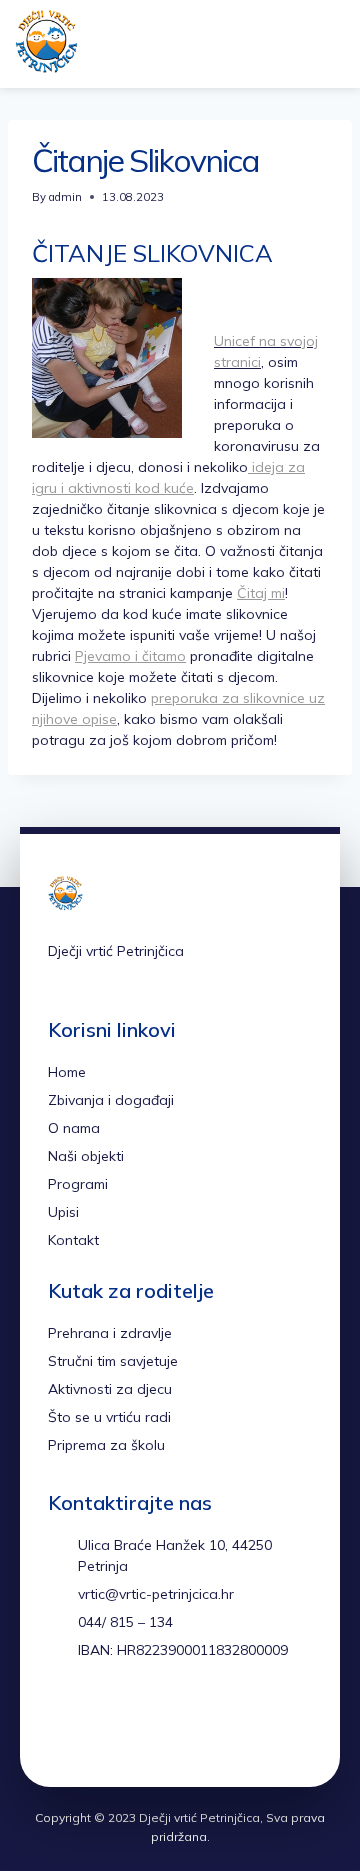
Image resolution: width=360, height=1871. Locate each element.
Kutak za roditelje (131, 1290)
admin (65, 197)
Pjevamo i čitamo (130, 656)
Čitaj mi (261, 593)
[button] (293, 44)
